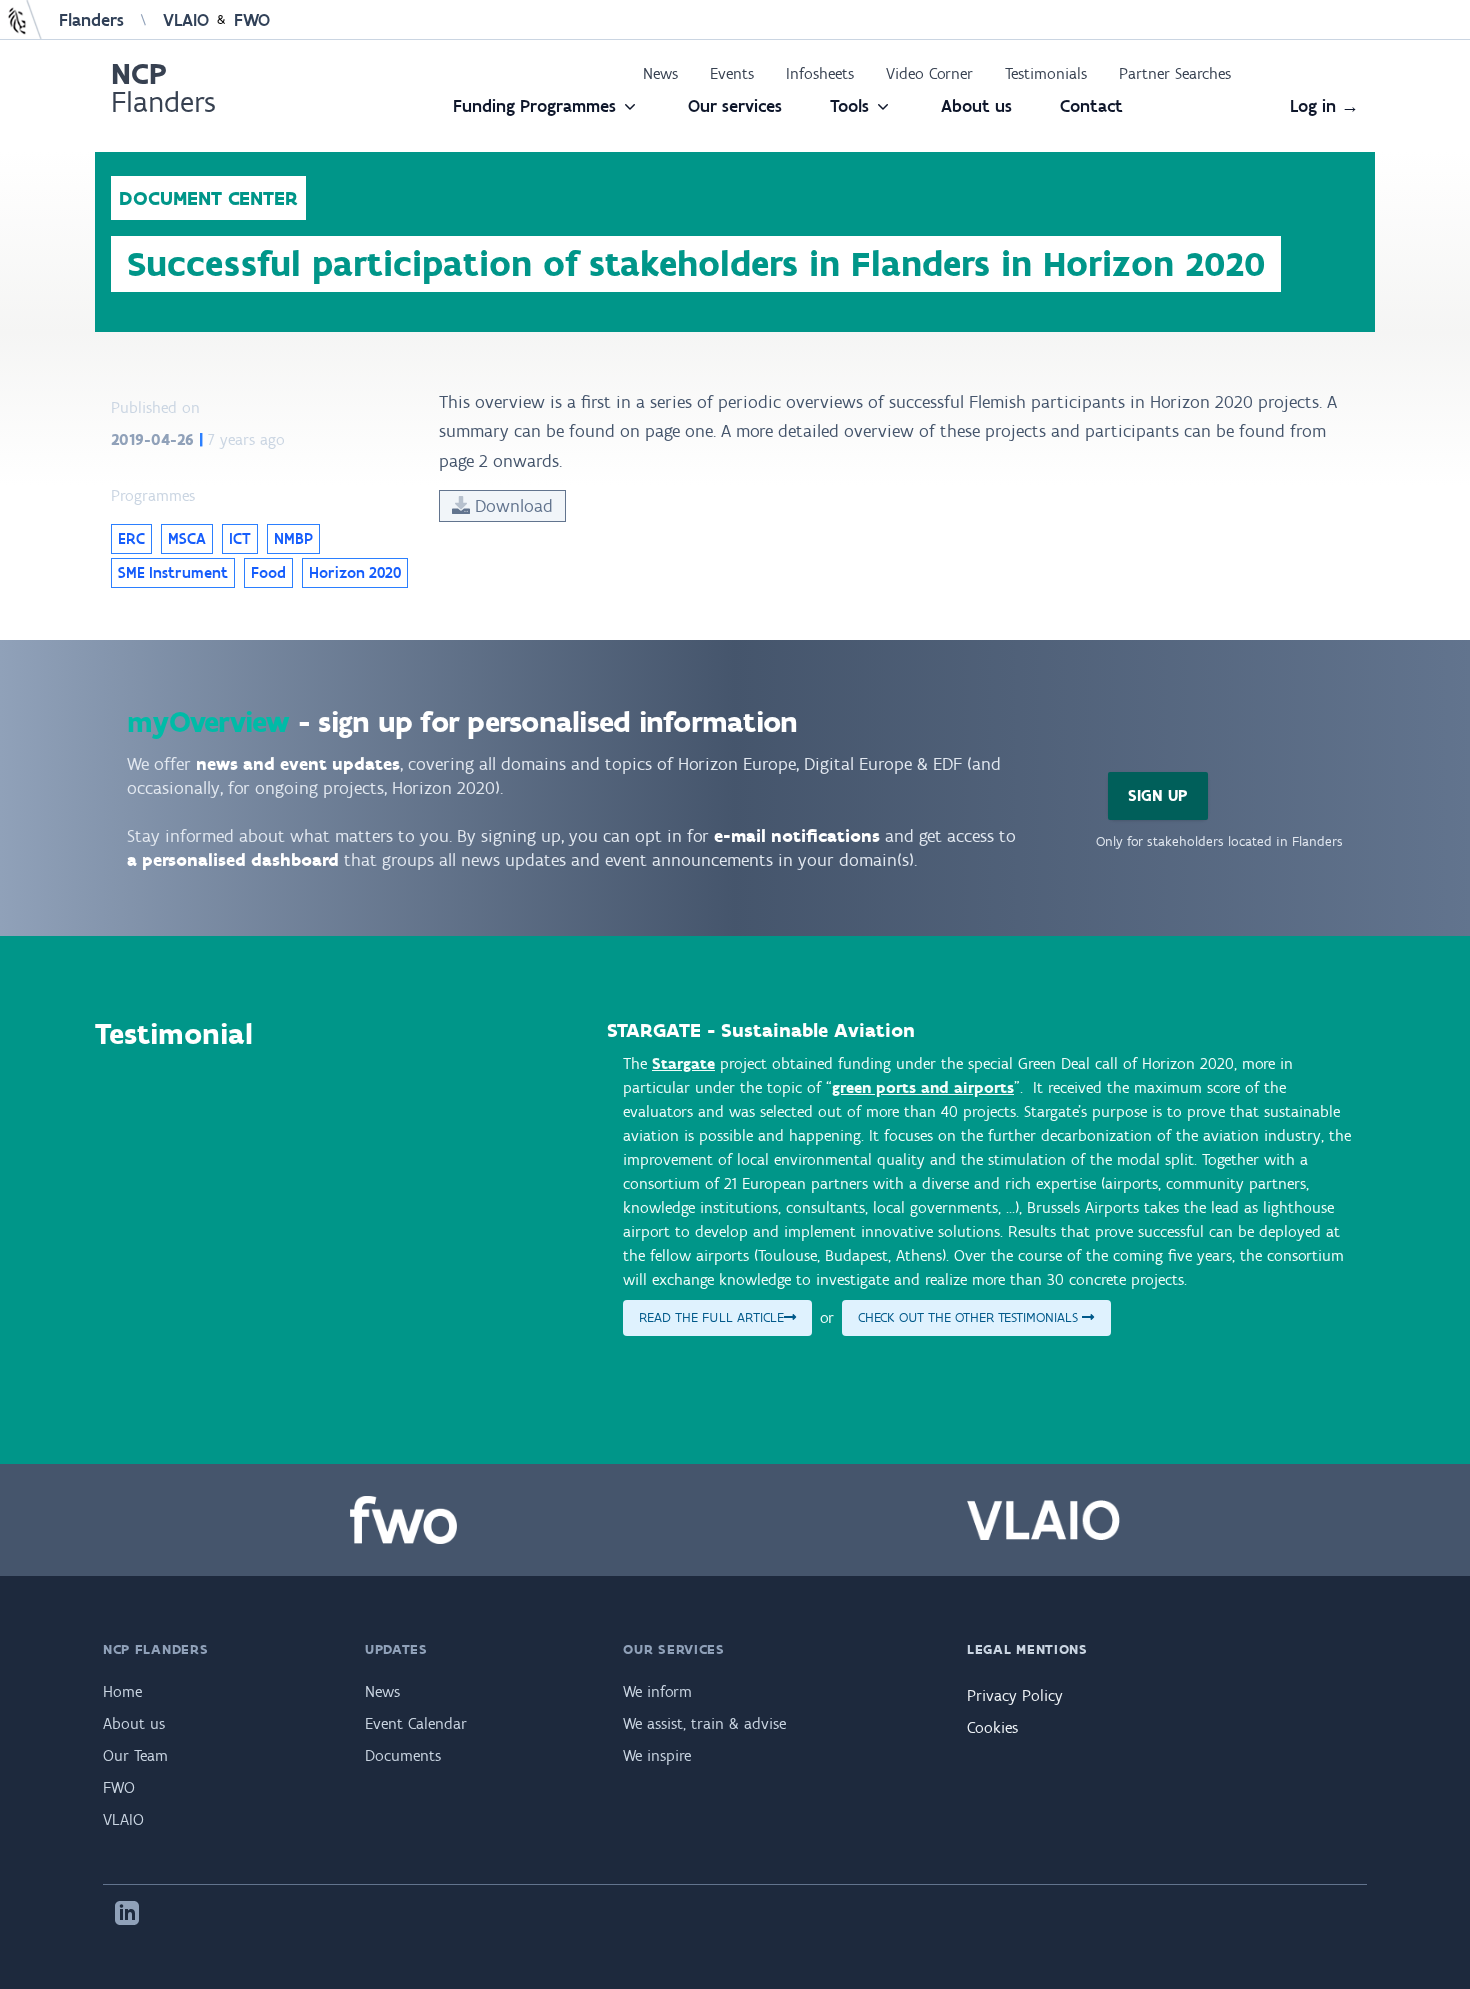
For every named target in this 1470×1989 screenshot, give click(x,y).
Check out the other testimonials (970, 1317)
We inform (657, 1691)
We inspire (657, 1755)
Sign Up (1158, 795)
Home (122, 1691)
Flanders (91, 20)
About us (976, 106)
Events (732, 73)
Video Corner (929, 73)
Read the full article (711, 1317)
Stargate (683, 1063)
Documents (403, 1755)
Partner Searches (1175, 73)
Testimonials (1046, 73)
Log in (1324, 106)
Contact (1091, 106)
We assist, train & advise (704, 1723)
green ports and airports (923, 1087)
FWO (252, 20)
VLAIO (186, 20)
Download (511, 506)
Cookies (992, 1727)
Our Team (135, 1755)
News (660, 73)
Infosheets (820, 73)
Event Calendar (416, 1723)
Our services (735, 106)
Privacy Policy (1015, 1695)
